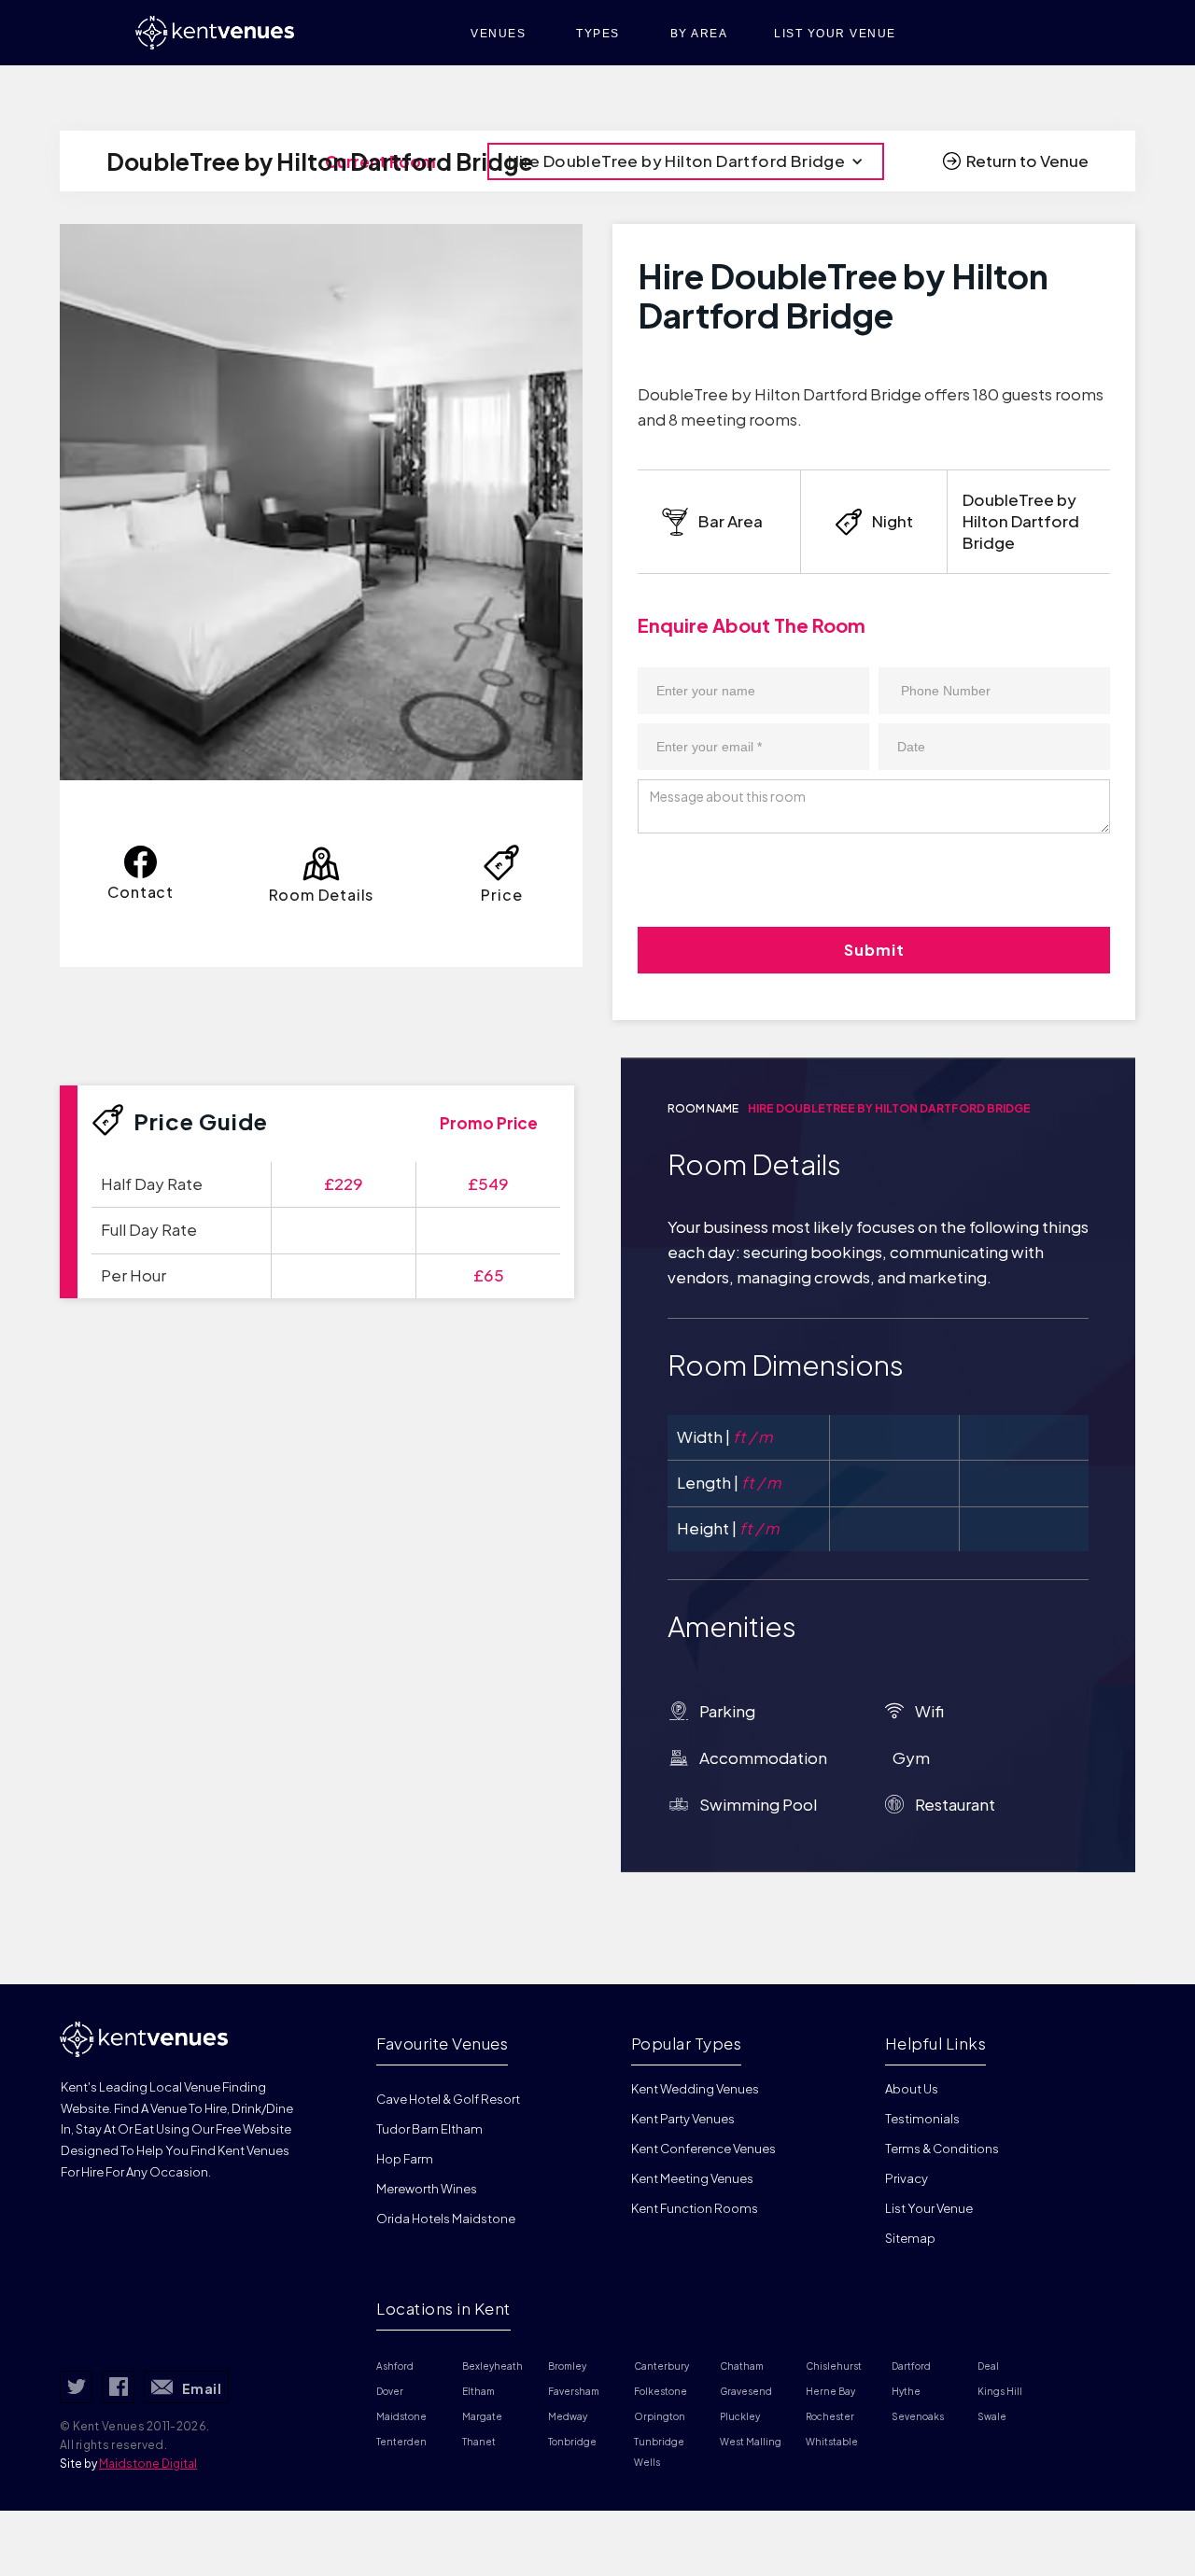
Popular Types (687, 2043)
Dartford (911, 2366)
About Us (912, 2089)
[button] (686, 161)
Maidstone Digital (148, 2464)
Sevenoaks (918, 2416)
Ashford (395, 2366)
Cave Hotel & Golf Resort (448, 2099)
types (598, 34)
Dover (390, 2391)
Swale (992, 2416)
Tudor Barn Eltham (429, 2129)
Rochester (830, 2416)
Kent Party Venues (683, 2119)
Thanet (479, 2442)
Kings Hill (1000, 2391)
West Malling (751, 2442)
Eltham (478, 2391)
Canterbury (661, 2366)
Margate (482, 2416)
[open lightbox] (321, 502)
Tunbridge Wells (660, 2452)
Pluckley (740, 2416)
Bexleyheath (492, 2366)
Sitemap (910, 2238)
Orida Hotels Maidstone (446, 2219)
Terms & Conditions (942, 2149)
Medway (568, 2416)
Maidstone (401, 2416)
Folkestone (661, 2391)
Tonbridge (572, 2442)
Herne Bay (830, 2391)
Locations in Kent (443, 2308)
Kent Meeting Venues (692, 2178)
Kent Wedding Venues (695, 2089)
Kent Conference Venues (703, 2149)
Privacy (907, 2178)
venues (498, 34)
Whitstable (832, 2442)
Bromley (567, 2366)
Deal (988, 2366)
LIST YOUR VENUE (835, 34)
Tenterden (401, 2442)
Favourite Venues (442, 2043)
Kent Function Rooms (695, 2208)
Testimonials (922, 2119)
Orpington (660, 2416)
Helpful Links (936, 2043)
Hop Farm (405, 2159)
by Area (699, 34)
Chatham (742, 2366)
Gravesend (746, 2391)
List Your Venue (929, 2208)
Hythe (906, 2391)
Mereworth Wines (427, 2189)
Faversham (574, 2391)
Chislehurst (834, 2366)
